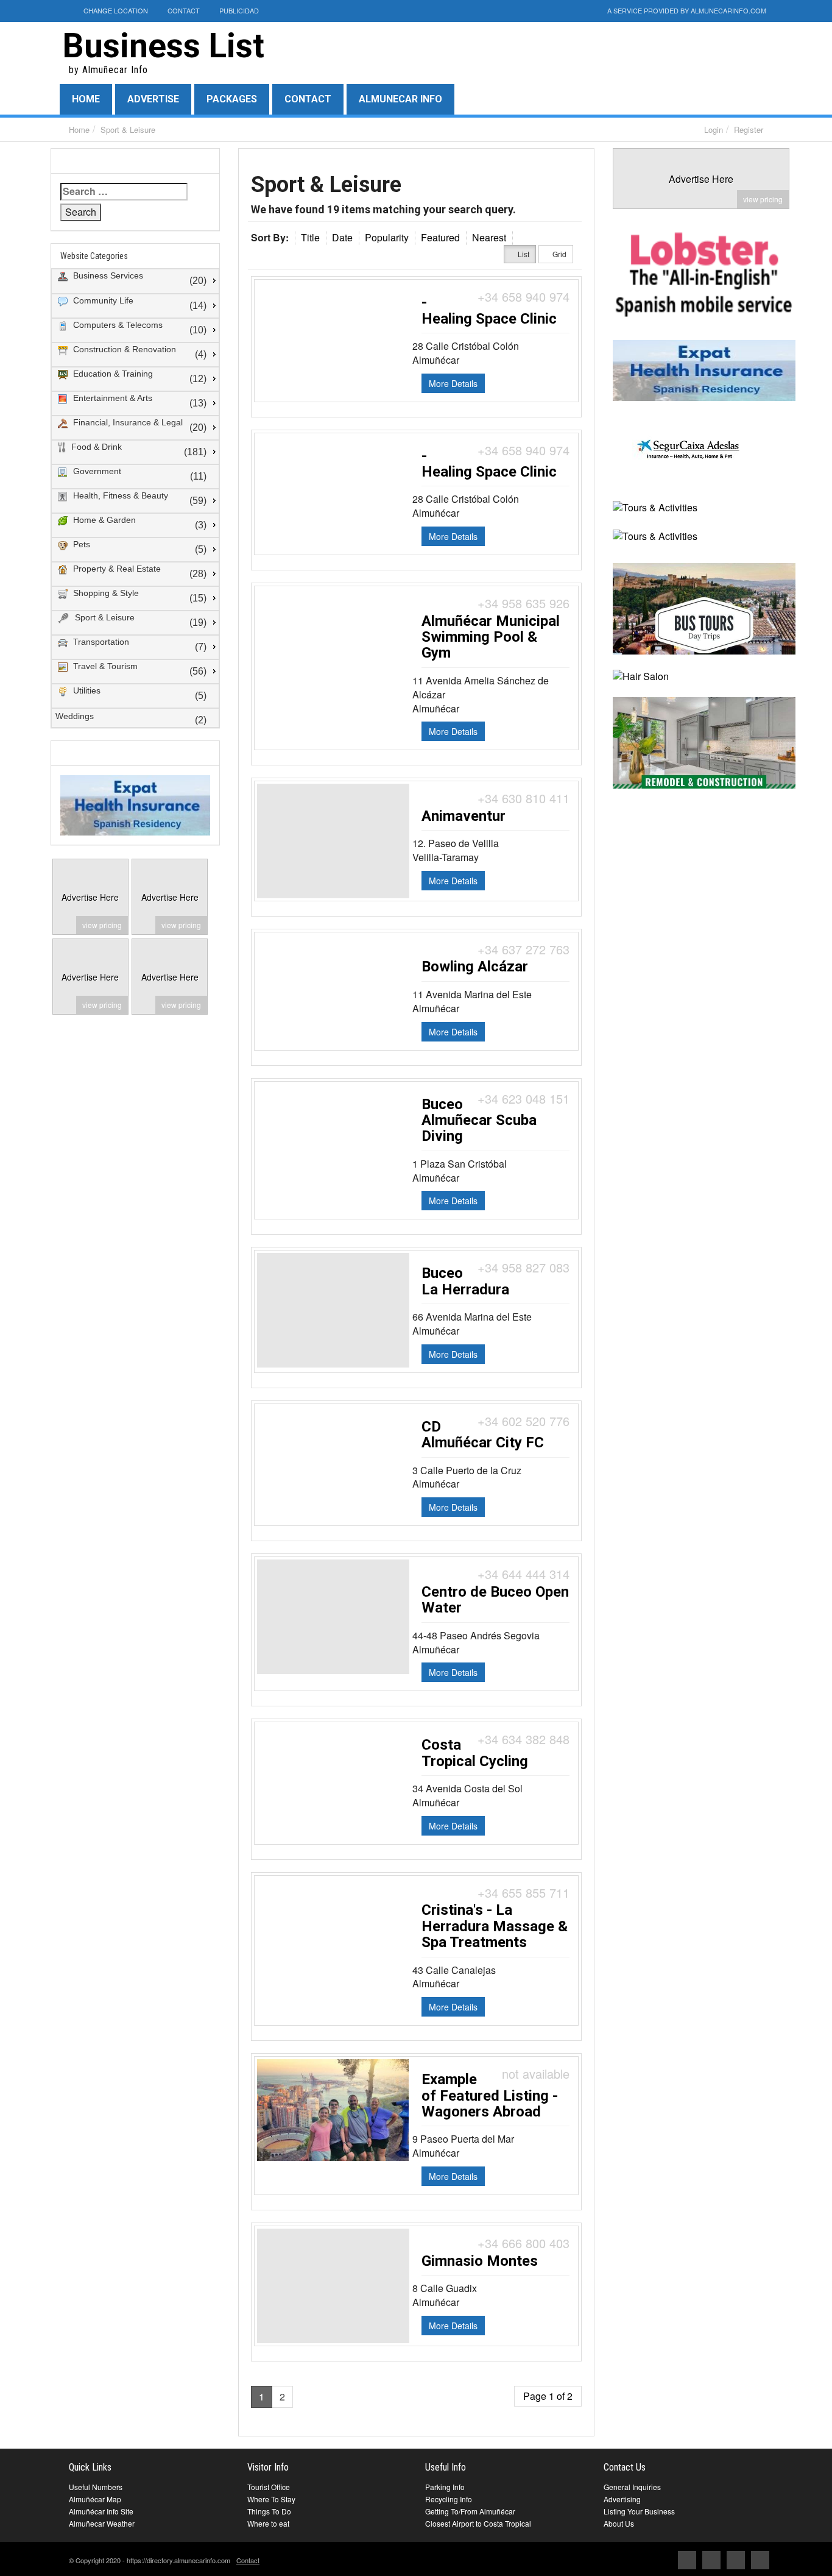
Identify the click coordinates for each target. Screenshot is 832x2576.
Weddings (75, 716)
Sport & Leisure (128, 130)
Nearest (489, 237)
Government (96, 471)
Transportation (100, 642)
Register (749, 130)
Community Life (102, 300)
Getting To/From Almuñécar (470, 2511)
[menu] (135, 499)
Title (310, 237)
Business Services (107, 275)
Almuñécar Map (95, 2499)
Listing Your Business (639, 2511)
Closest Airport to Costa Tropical (478, 2523)
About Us (619, 2523)
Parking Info (445, 2487)
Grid (559, 254)
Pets (80, 544)
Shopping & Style (105, 593)
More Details (453, 383)
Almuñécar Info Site (101, 2511)
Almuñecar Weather (102, 2523)
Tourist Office (269, 2487)
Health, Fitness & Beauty (119, 495)
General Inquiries (632, 2487)
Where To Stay (271, 2499)
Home (79, 130)
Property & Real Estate (116, 569)
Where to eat (268, 2523)
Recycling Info (449, 2499)
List (523, 254)
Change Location (115, 10)
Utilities (86, 690)
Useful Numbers (96, 2487)
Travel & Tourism (104, 666)
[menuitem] (135, 282)
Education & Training (112, 374)
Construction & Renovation (123, 349)
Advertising (622, 2499)
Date (342, 237)
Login (714, 130)
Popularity (387, 237)
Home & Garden (103, 520)
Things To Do (269, 2511)
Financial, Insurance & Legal (127, 422)
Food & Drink (95, 447)
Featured (440, 237)
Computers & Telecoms (117, 325)
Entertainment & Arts (111, 398)
